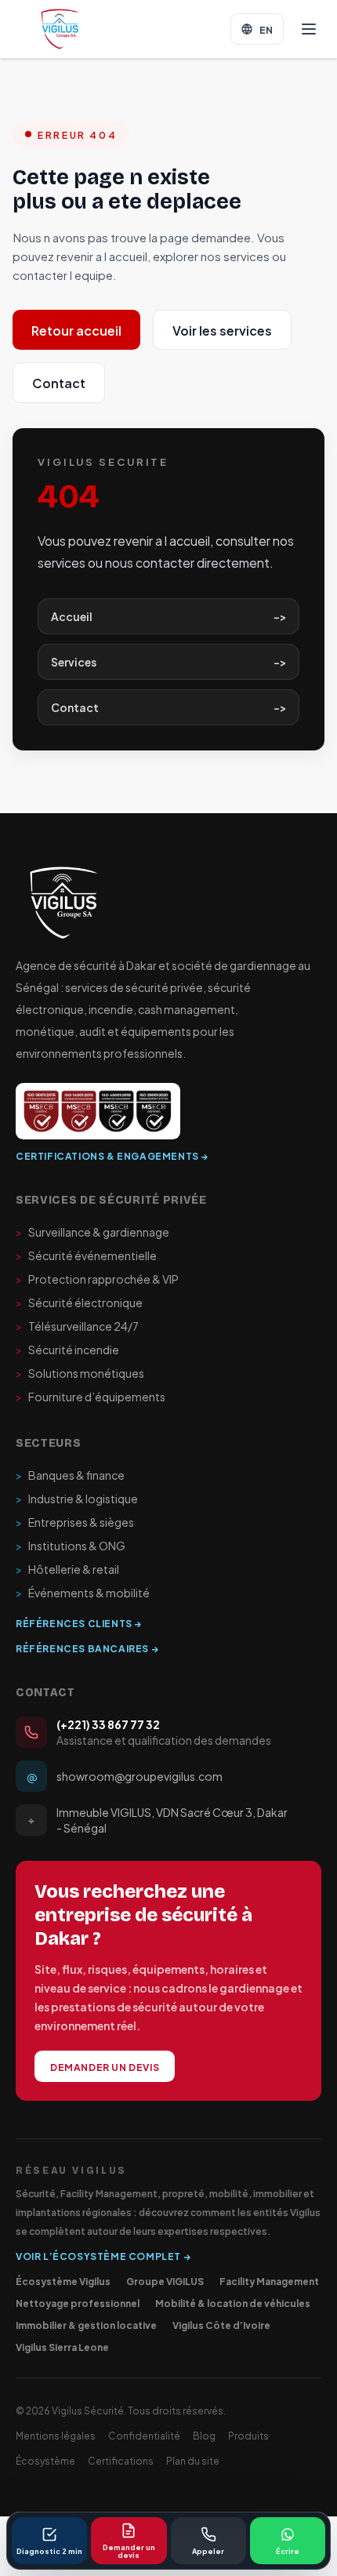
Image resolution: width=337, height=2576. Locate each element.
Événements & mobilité (83, 1593)
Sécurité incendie (67, 1350)
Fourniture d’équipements (91, 1397)
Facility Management (269, 2280)
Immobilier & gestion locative (86, 2324)
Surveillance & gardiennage (92, 1232)
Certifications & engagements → (112, 1155)
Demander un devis (105, 2066)
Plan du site (193, 2460)
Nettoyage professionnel (78, 2302)
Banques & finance (70, 1475)
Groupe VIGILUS (165, 2280)
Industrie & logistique (77, 1499)
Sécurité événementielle (86, 1255)
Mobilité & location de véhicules (233, 2302)
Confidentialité (144, 2435)
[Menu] (309, 29)
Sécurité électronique (79, 1303)
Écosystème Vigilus (63, 2280)
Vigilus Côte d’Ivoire (221, 2324)
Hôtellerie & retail (67, 1569)
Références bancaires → (87, 1648)
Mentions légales (56, 2435)
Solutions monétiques (80, 1373)
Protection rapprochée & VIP (97, 1279)
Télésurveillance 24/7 (77, 1326)
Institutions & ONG (71, 1546)
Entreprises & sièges (75, 1522)
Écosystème (45, 2460)
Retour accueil (76, 330)
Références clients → (79, 1622)
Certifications (121, 2460)
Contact (59, 382)
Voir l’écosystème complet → (103, 2255)
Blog (204, 2435)
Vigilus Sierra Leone (62, 2346)
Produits (248, 2435)
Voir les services (222, 330)
